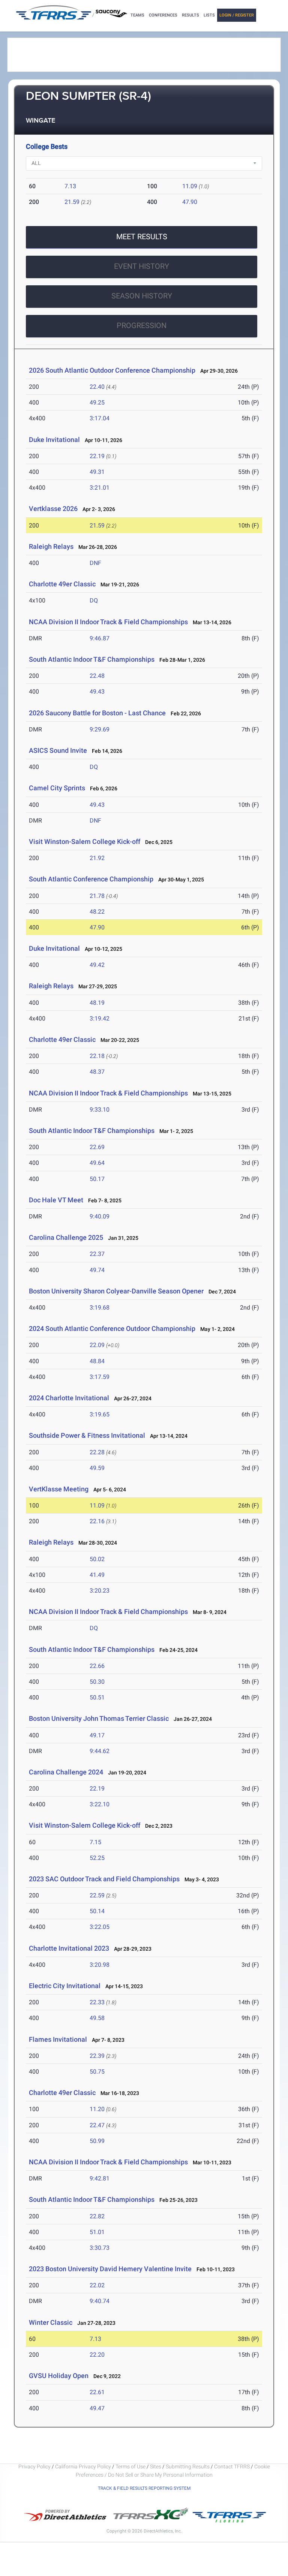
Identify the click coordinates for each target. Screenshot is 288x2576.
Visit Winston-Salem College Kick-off (85, 841)
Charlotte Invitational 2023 (69, 1948)
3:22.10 (100, 1804)
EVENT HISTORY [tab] (142, 266)
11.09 (190, 186)
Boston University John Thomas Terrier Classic (99, 1718)
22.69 (97, 1147)
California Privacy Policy (83, 2467)
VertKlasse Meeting (59, 1489)
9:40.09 (100, 1216)
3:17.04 (100, 418)
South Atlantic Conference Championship (91, 879)
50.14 (97, 1911)
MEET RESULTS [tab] (142, 237)
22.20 (97, 2355)
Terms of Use (130, 2467)
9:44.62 (100, 1751)
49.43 (97, 692)
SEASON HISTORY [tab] (142, 296)
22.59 (97, 1895)
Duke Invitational (54, 440)
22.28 (97, 1452)
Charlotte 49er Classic (62, 584)
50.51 (97, 1697)
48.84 (97, 1361)
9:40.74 (100, 2301)
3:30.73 (100, 2248)
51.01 (97, 2232)
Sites (156, 2467)
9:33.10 (100, 1110)
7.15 (95, 1842)
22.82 (97, 2216)
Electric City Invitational (65, 1986)
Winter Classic (51, 2322)
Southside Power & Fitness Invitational (87, 1435)
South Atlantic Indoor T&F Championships (92, 659)
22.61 (97, 2392)
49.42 (97, 965)
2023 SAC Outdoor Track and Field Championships (104, 1879)
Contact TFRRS (232, 2467)
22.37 (97, 1254)
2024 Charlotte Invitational (69, 1398)
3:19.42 (100, 1018)
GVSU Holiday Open (59, 2376)
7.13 (70, 186)
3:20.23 (100, 1591)
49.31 (97, 472)
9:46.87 (100, 638)
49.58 (97, 2018)
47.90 (190, 202)
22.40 (97, 387)
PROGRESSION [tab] (142, 325)
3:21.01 (100, 488)
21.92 (97, 858)
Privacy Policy (34, 2467)
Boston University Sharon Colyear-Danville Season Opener (116, 1291)
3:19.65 (100, 1414)
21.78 (97, 896)
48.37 (97, 1072)
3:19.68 (100, 1307)
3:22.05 (100, 1927)
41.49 (97, 1575)
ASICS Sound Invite (58, 750)
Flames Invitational (58, 2039)
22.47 (97, 2125)
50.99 (97, 2141)
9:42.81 (100, 2178)
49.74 (97, 1270)
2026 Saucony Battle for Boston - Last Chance (97, 713)
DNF (95, 563)
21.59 (72, 202)
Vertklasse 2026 (53, 509)
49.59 (97, 1468)
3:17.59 (100, 1377)
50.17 (97, 1179)
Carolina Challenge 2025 (66, 1237)
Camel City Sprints (57, 788)
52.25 (97, 1858)
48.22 (97, 912)
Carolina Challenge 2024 (66, 1772)
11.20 (97, 2109)
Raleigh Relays (51, 546)
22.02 (97, 2285)
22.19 (97, 456)
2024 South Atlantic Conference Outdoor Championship (112, 1328)
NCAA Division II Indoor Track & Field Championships (108, 622)
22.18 (97, 1056)
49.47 (97, 2408)
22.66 (97, 1666)
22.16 (97, 1521)
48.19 (97, 1003)
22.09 (97, 1345)
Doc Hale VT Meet (56, 1200)
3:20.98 (100, 1965)
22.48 (97, 676)
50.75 (97, 2072)
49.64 (97, 1163)
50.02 (97, 1559)
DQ (94, 600)
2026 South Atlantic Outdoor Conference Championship (112, 370)
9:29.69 (100, 729)
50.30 (97, 1682)
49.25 (97, 402)
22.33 (97, 2002)
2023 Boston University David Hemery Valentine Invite (111, 2269)
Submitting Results (188, 2467)
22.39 (97, 2056)
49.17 (97, 1735)
